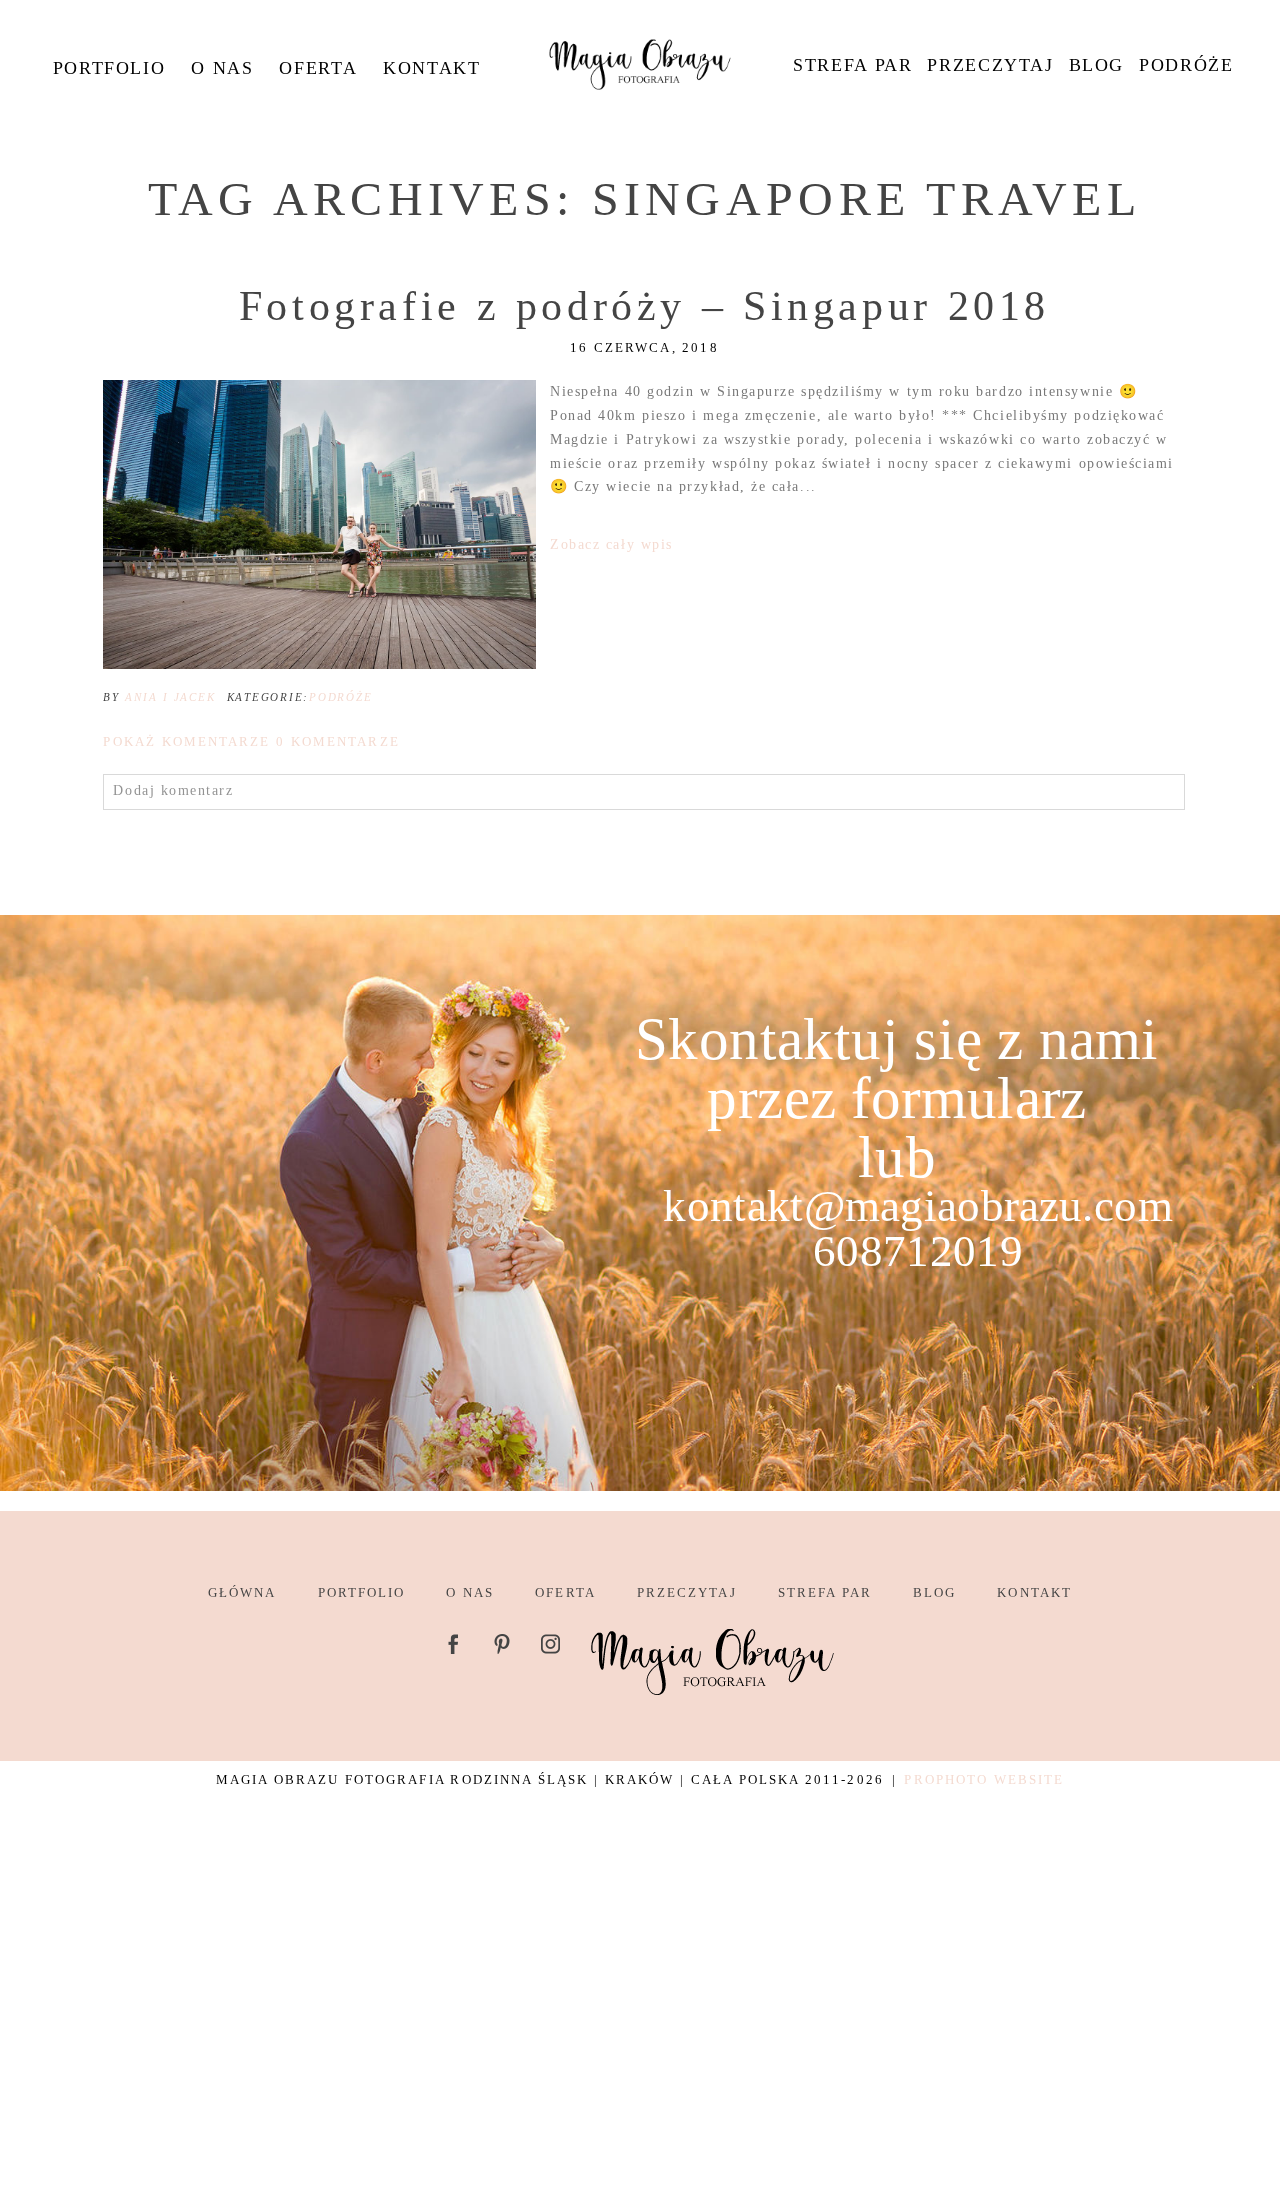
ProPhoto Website (984, 1779)
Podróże (1186, 65)
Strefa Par (852, 65)
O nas (222, 68)
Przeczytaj (990, 65)
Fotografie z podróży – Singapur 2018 (644, 306)
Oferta (318, 68)
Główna (242, 1592)
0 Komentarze (251, 741)
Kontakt (431, 68)
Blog (1096, 65)
